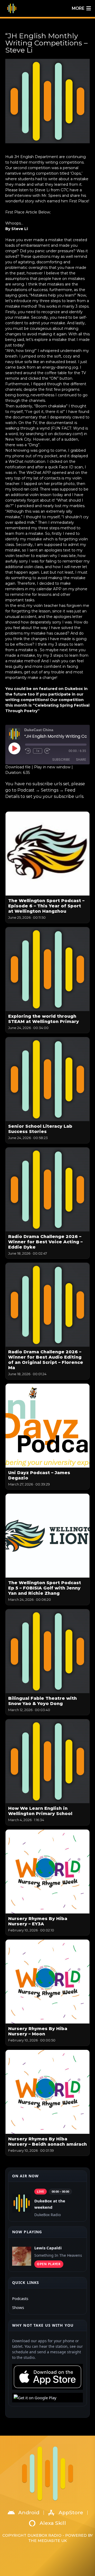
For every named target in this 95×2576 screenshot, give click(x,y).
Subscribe (61, 760)
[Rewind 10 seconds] (28, 751)
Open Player (49, 2264)
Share (81, 760)
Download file (18, 767)
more (78, 8)
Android (29, 2513)
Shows (18, 2307)
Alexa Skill (53, 2523)
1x (38, 751)
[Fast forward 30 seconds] (47, 751)
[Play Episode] (14, 748)
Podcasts (20, 2298)
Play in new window (52, 767)
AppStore (71, 2513)
